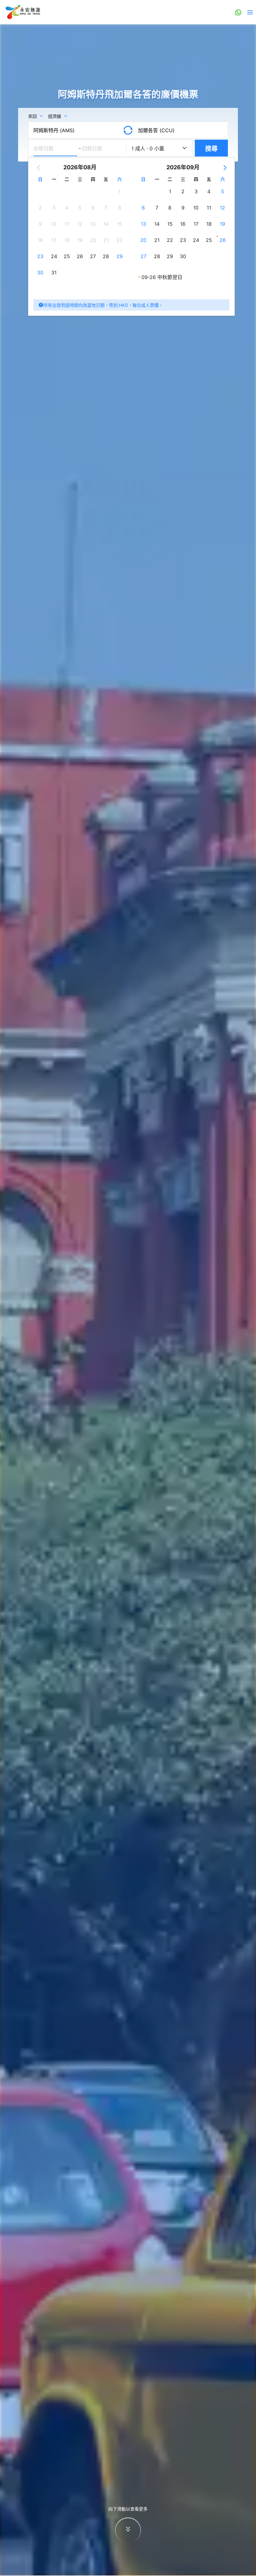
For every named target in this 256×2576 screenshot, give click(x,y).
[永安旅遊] (22, 12)
